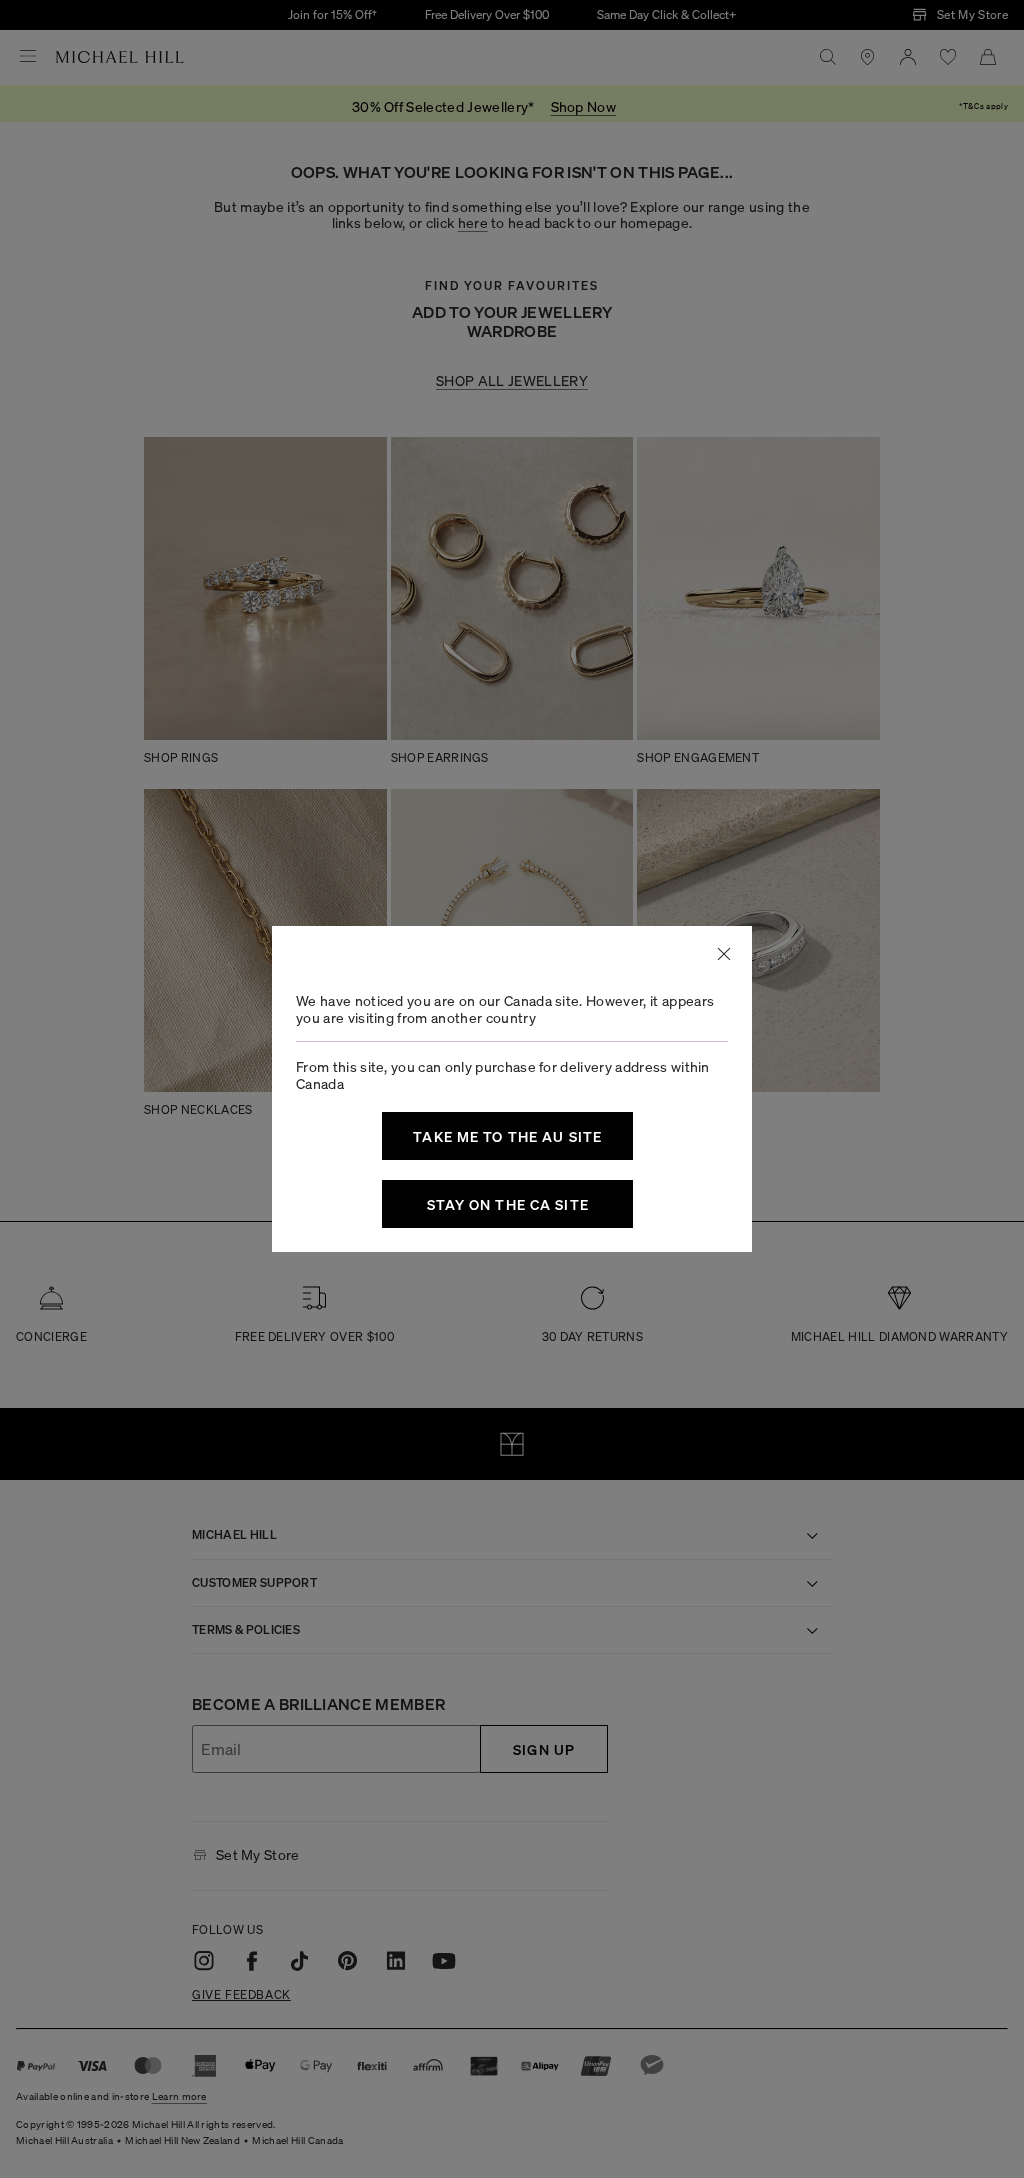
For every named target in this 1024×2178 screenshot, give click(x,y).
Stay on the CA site (508, 1204)
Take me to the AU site (507, 1136)
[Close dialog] (724, 954)
